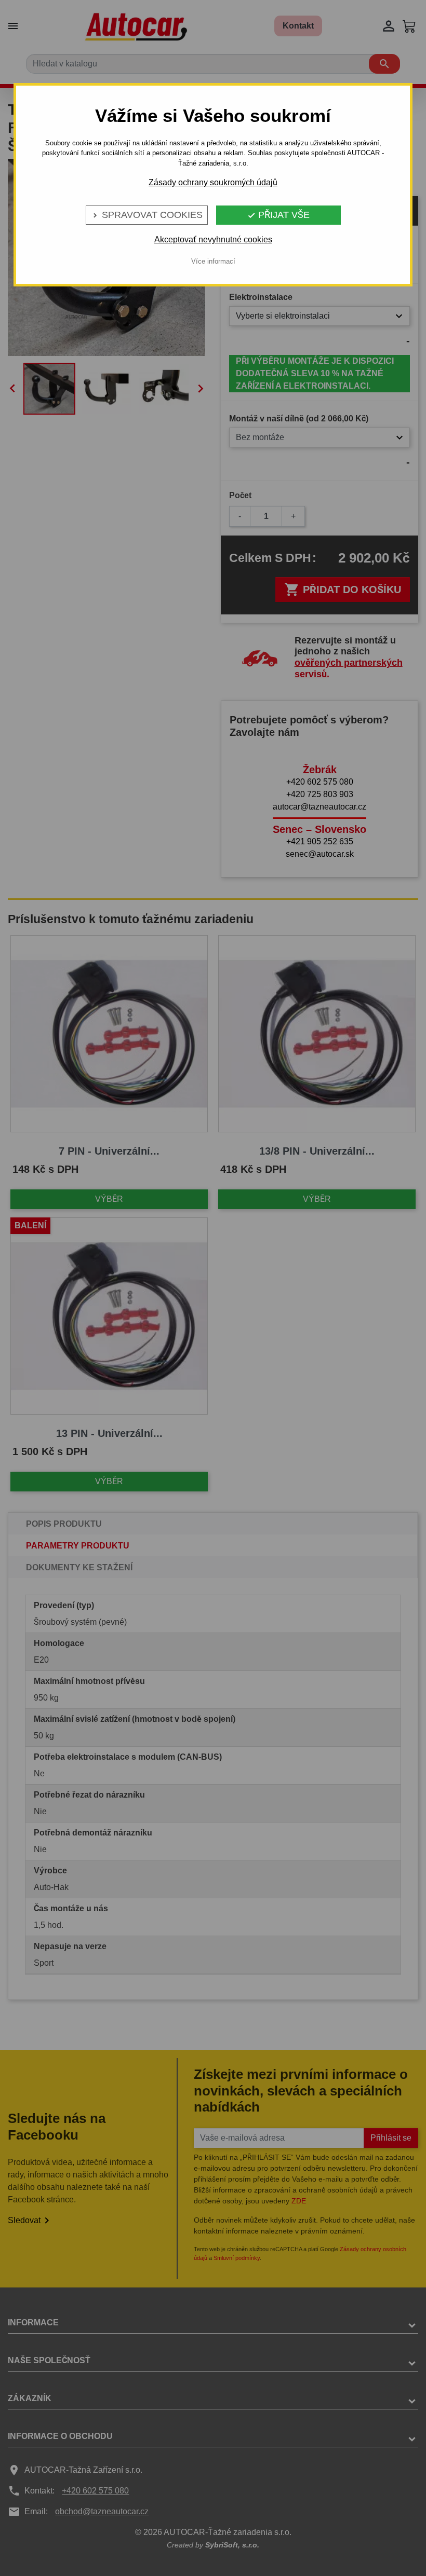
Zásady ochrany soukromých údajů (213, 182)
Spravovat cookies (147, 215)
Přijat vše (278, 215)
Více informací (213, 261)
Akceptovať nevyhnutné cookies (213, 239)
